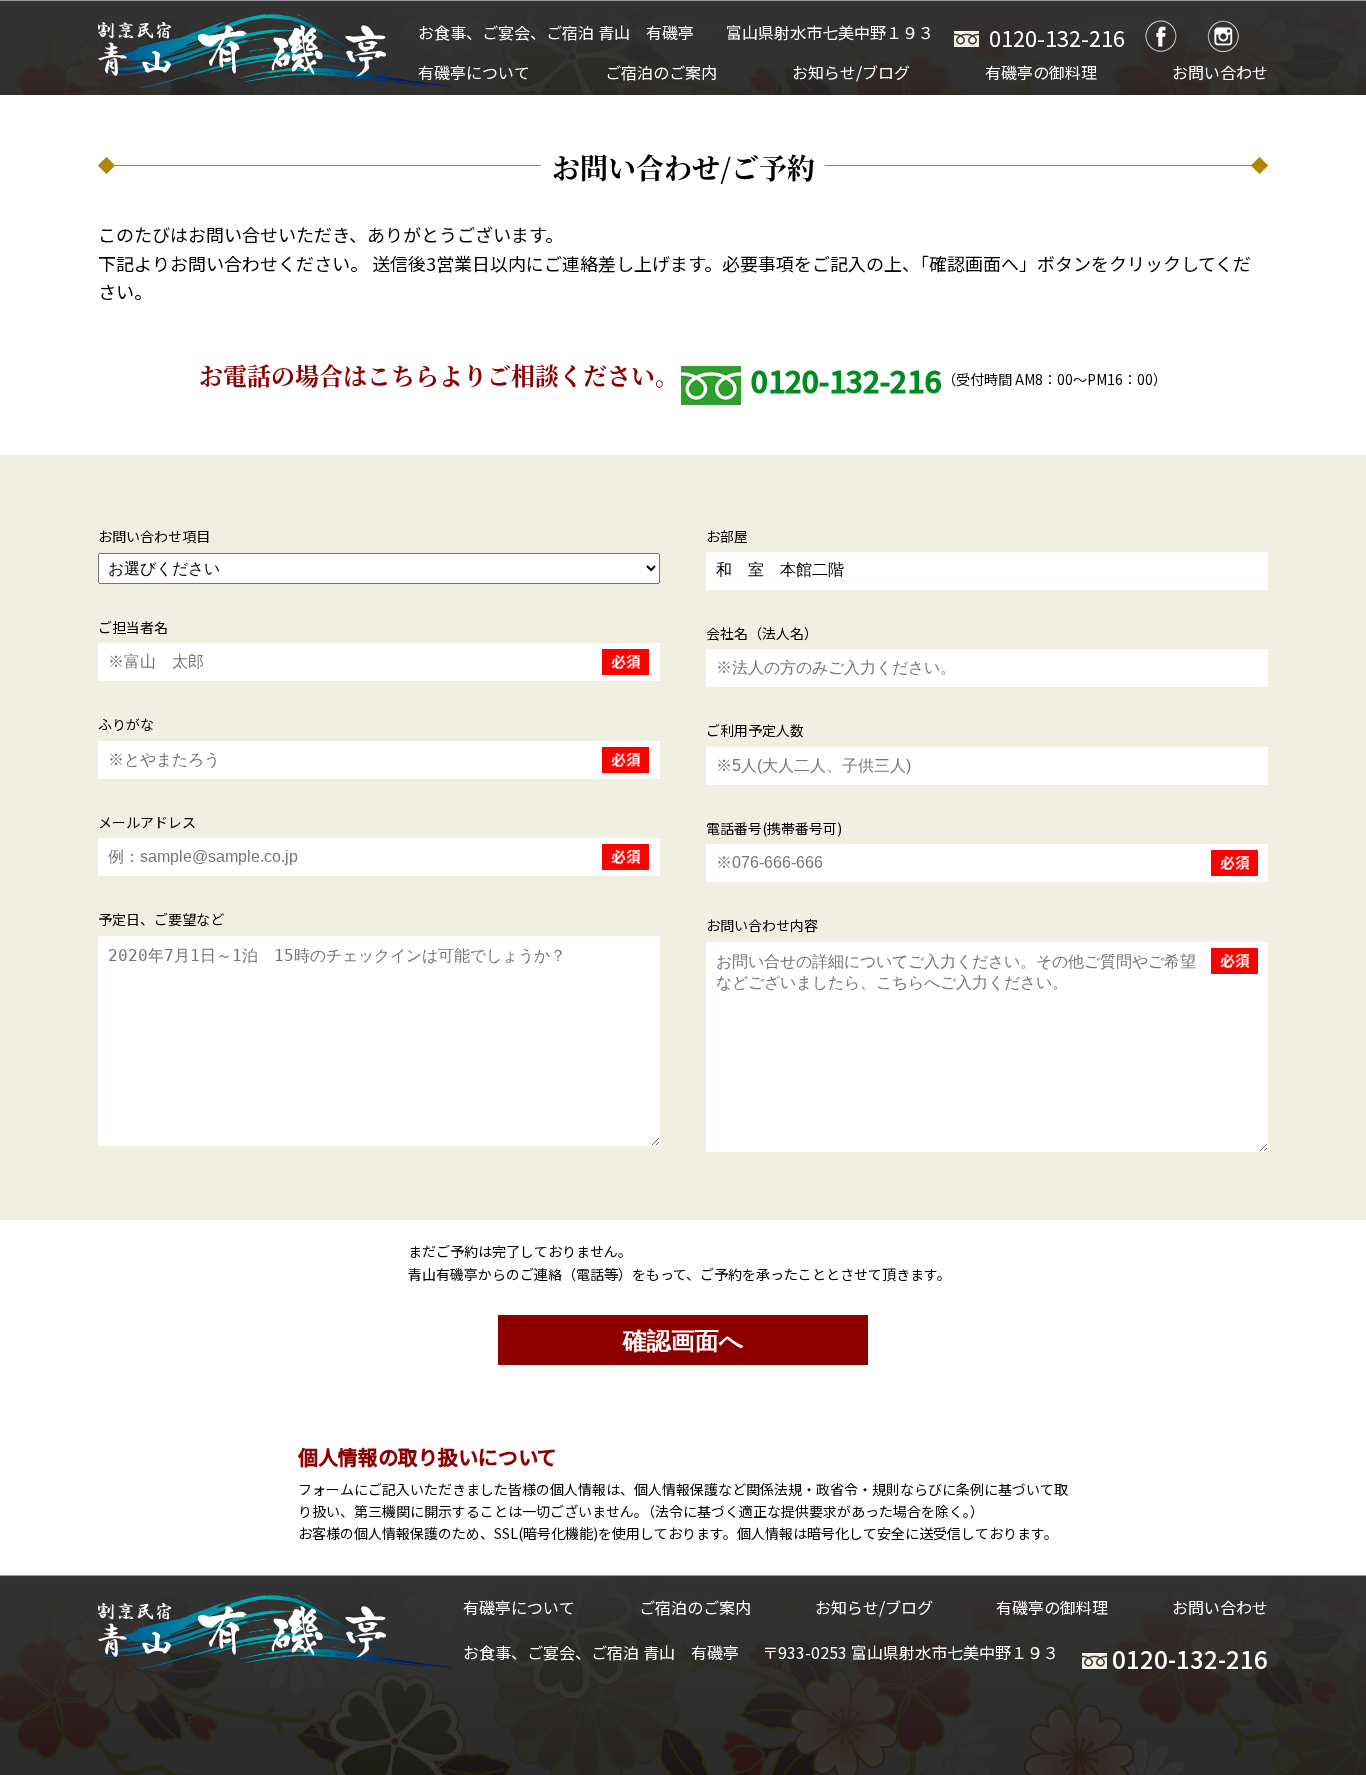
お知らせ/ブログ (851, 72)
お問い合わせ (1220, 72)
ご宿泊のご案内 (661, 72)
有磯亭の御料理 (1041, 72)
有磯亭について (474, 72)
